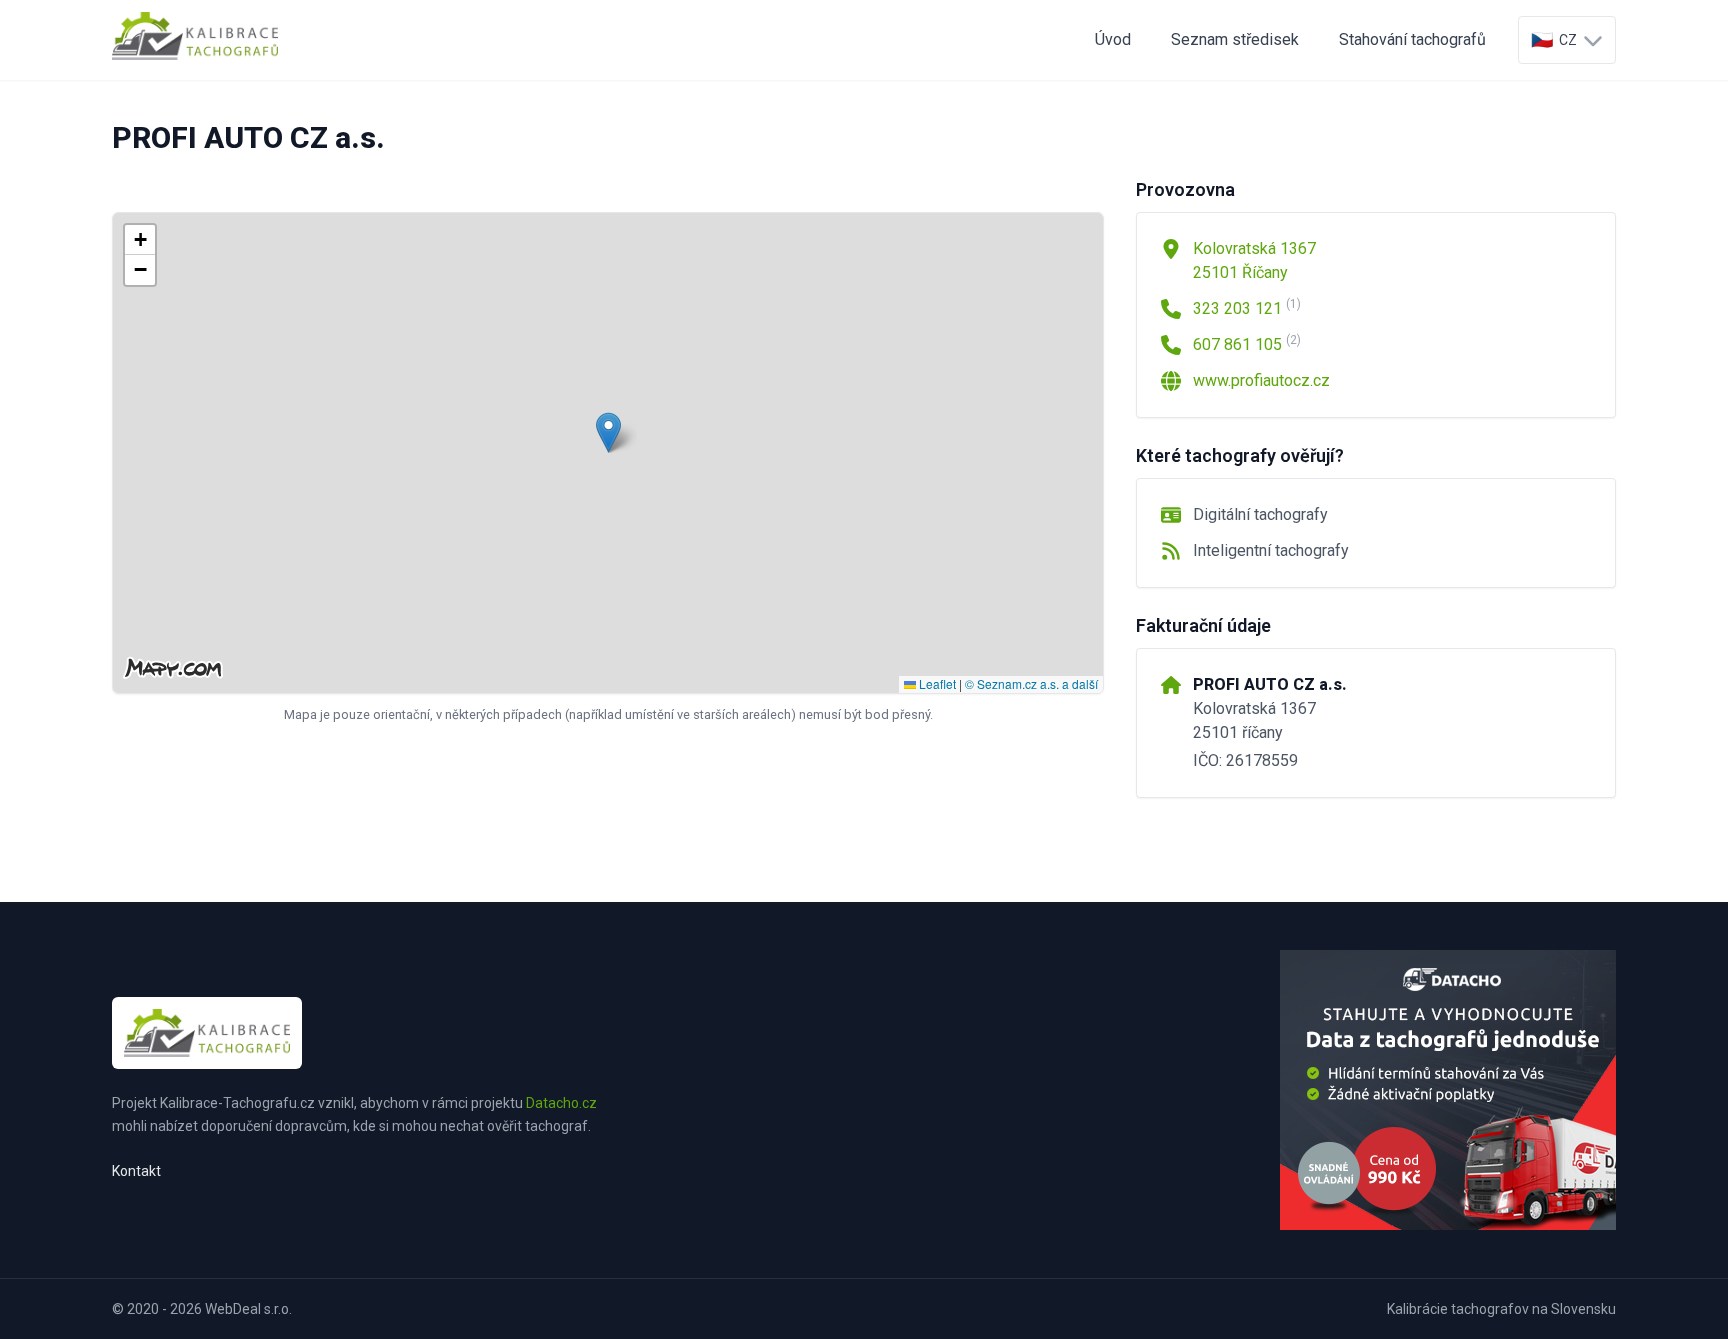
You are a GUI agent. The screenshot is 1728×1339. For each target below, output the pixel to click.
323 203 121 (1247, 307)
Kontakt (136, 1171)
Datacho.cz (561, 1103)
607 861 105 (1247, 343)
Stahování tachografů (1412, 39)
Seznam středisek (1235, 39)
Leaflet (936, 683)
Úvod (1113, 39)
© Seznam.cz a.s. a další (1031, 683)
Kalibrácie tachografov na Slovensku (1501, 1309)
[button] (608, 432)
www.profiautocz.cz (1261, 380)
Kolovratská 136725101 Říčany (1254, 260)
